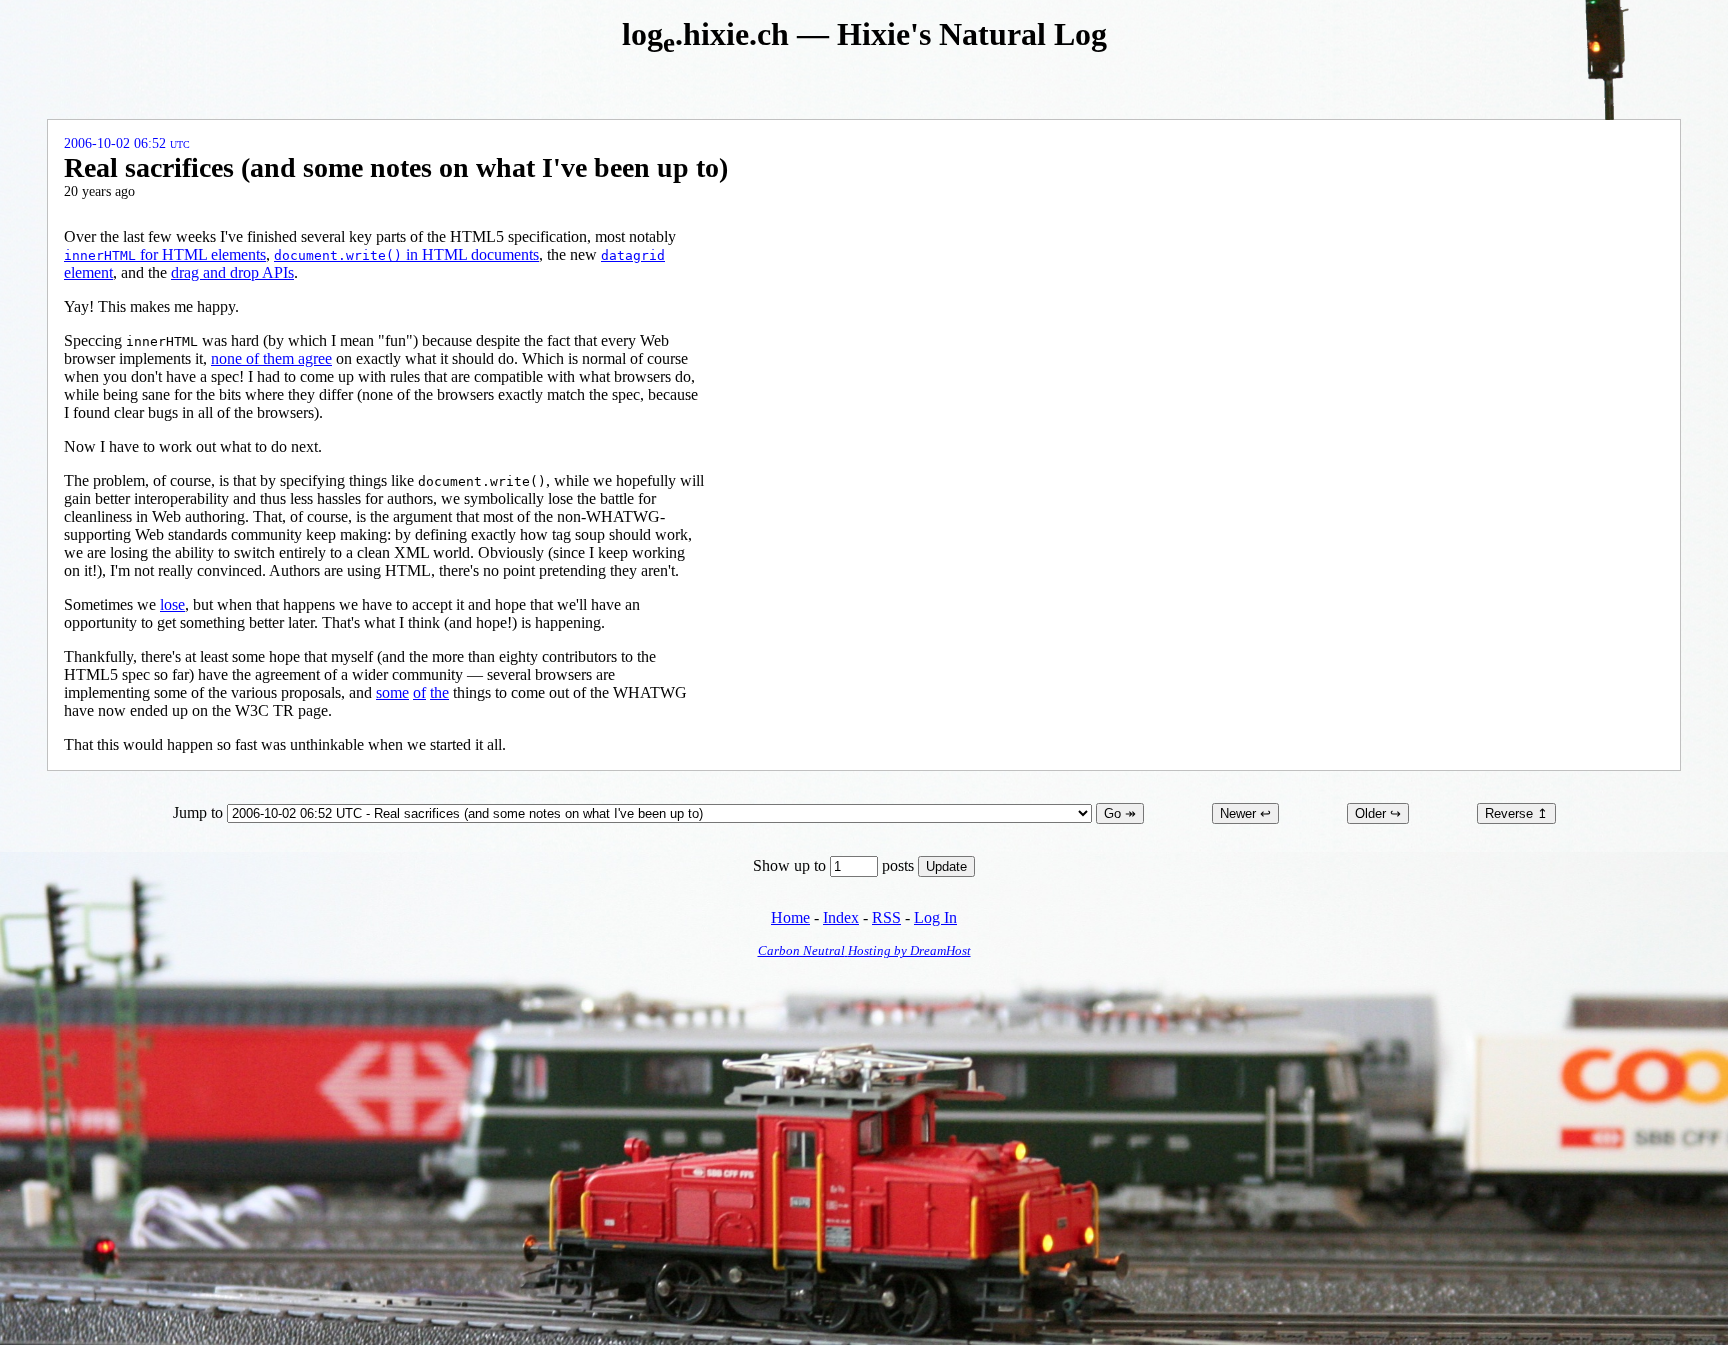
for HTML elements (165, 254)
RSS (886, 917)
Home (790, 917)
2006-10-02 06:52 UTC (127, 143)
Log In (935, 917)
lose (172, 604)
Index (841, 917)
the (439, 692)
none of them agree (271, 358)
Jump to (200, 812)
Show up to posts (835, 865)
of (419, 692)
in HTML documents (406, 254)
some (392, 692)
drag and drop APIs (232, 272)
